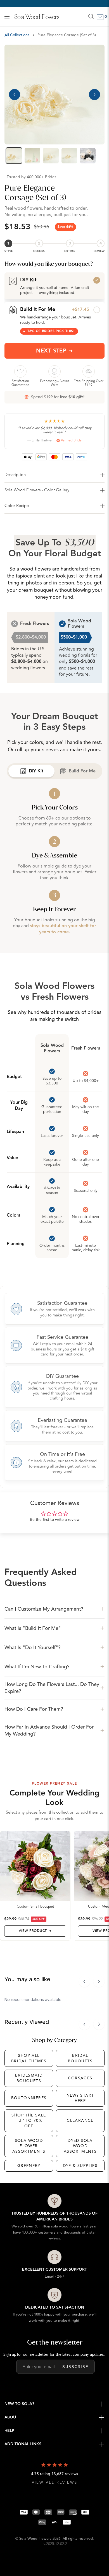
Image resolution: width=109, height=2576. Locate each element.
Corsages (80, 2078)
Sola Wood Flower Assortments (29, 2146)
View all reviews (55, 2483)
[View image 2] (32, 156)
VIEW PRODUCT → (35, 1931)
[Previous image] (15, 95)
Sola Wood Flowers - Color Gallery (37, 490)
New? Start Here (80, 2098)
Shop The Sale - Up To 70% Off (29, 2121)
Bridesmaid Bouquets (29, 2078)
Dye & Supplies (80, 2166)
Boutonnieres (29, 2098)
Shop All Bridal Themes (29, 2058)
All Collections (17, 35)
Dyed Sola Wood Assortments (80, 2146)
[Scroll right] (99, 1981)
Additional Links (23, 2444)
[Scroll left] (84, 1981)
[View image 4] (69, 156)
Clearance (80, 2121)
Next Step (51, 351)
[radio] (54, 286)
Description (15, 475)
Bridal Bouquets (80, 2058)
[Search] (91, 16)
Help (9, 2431)
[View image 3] (51, 156)
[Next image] (94, 95)
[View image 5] (88, 156)
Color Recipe (17, 506)
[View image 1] (14, 156)
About (11, 2417)
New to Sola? (19, 2404)
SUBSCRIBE (75, 2367)
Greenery (29, 2166)
